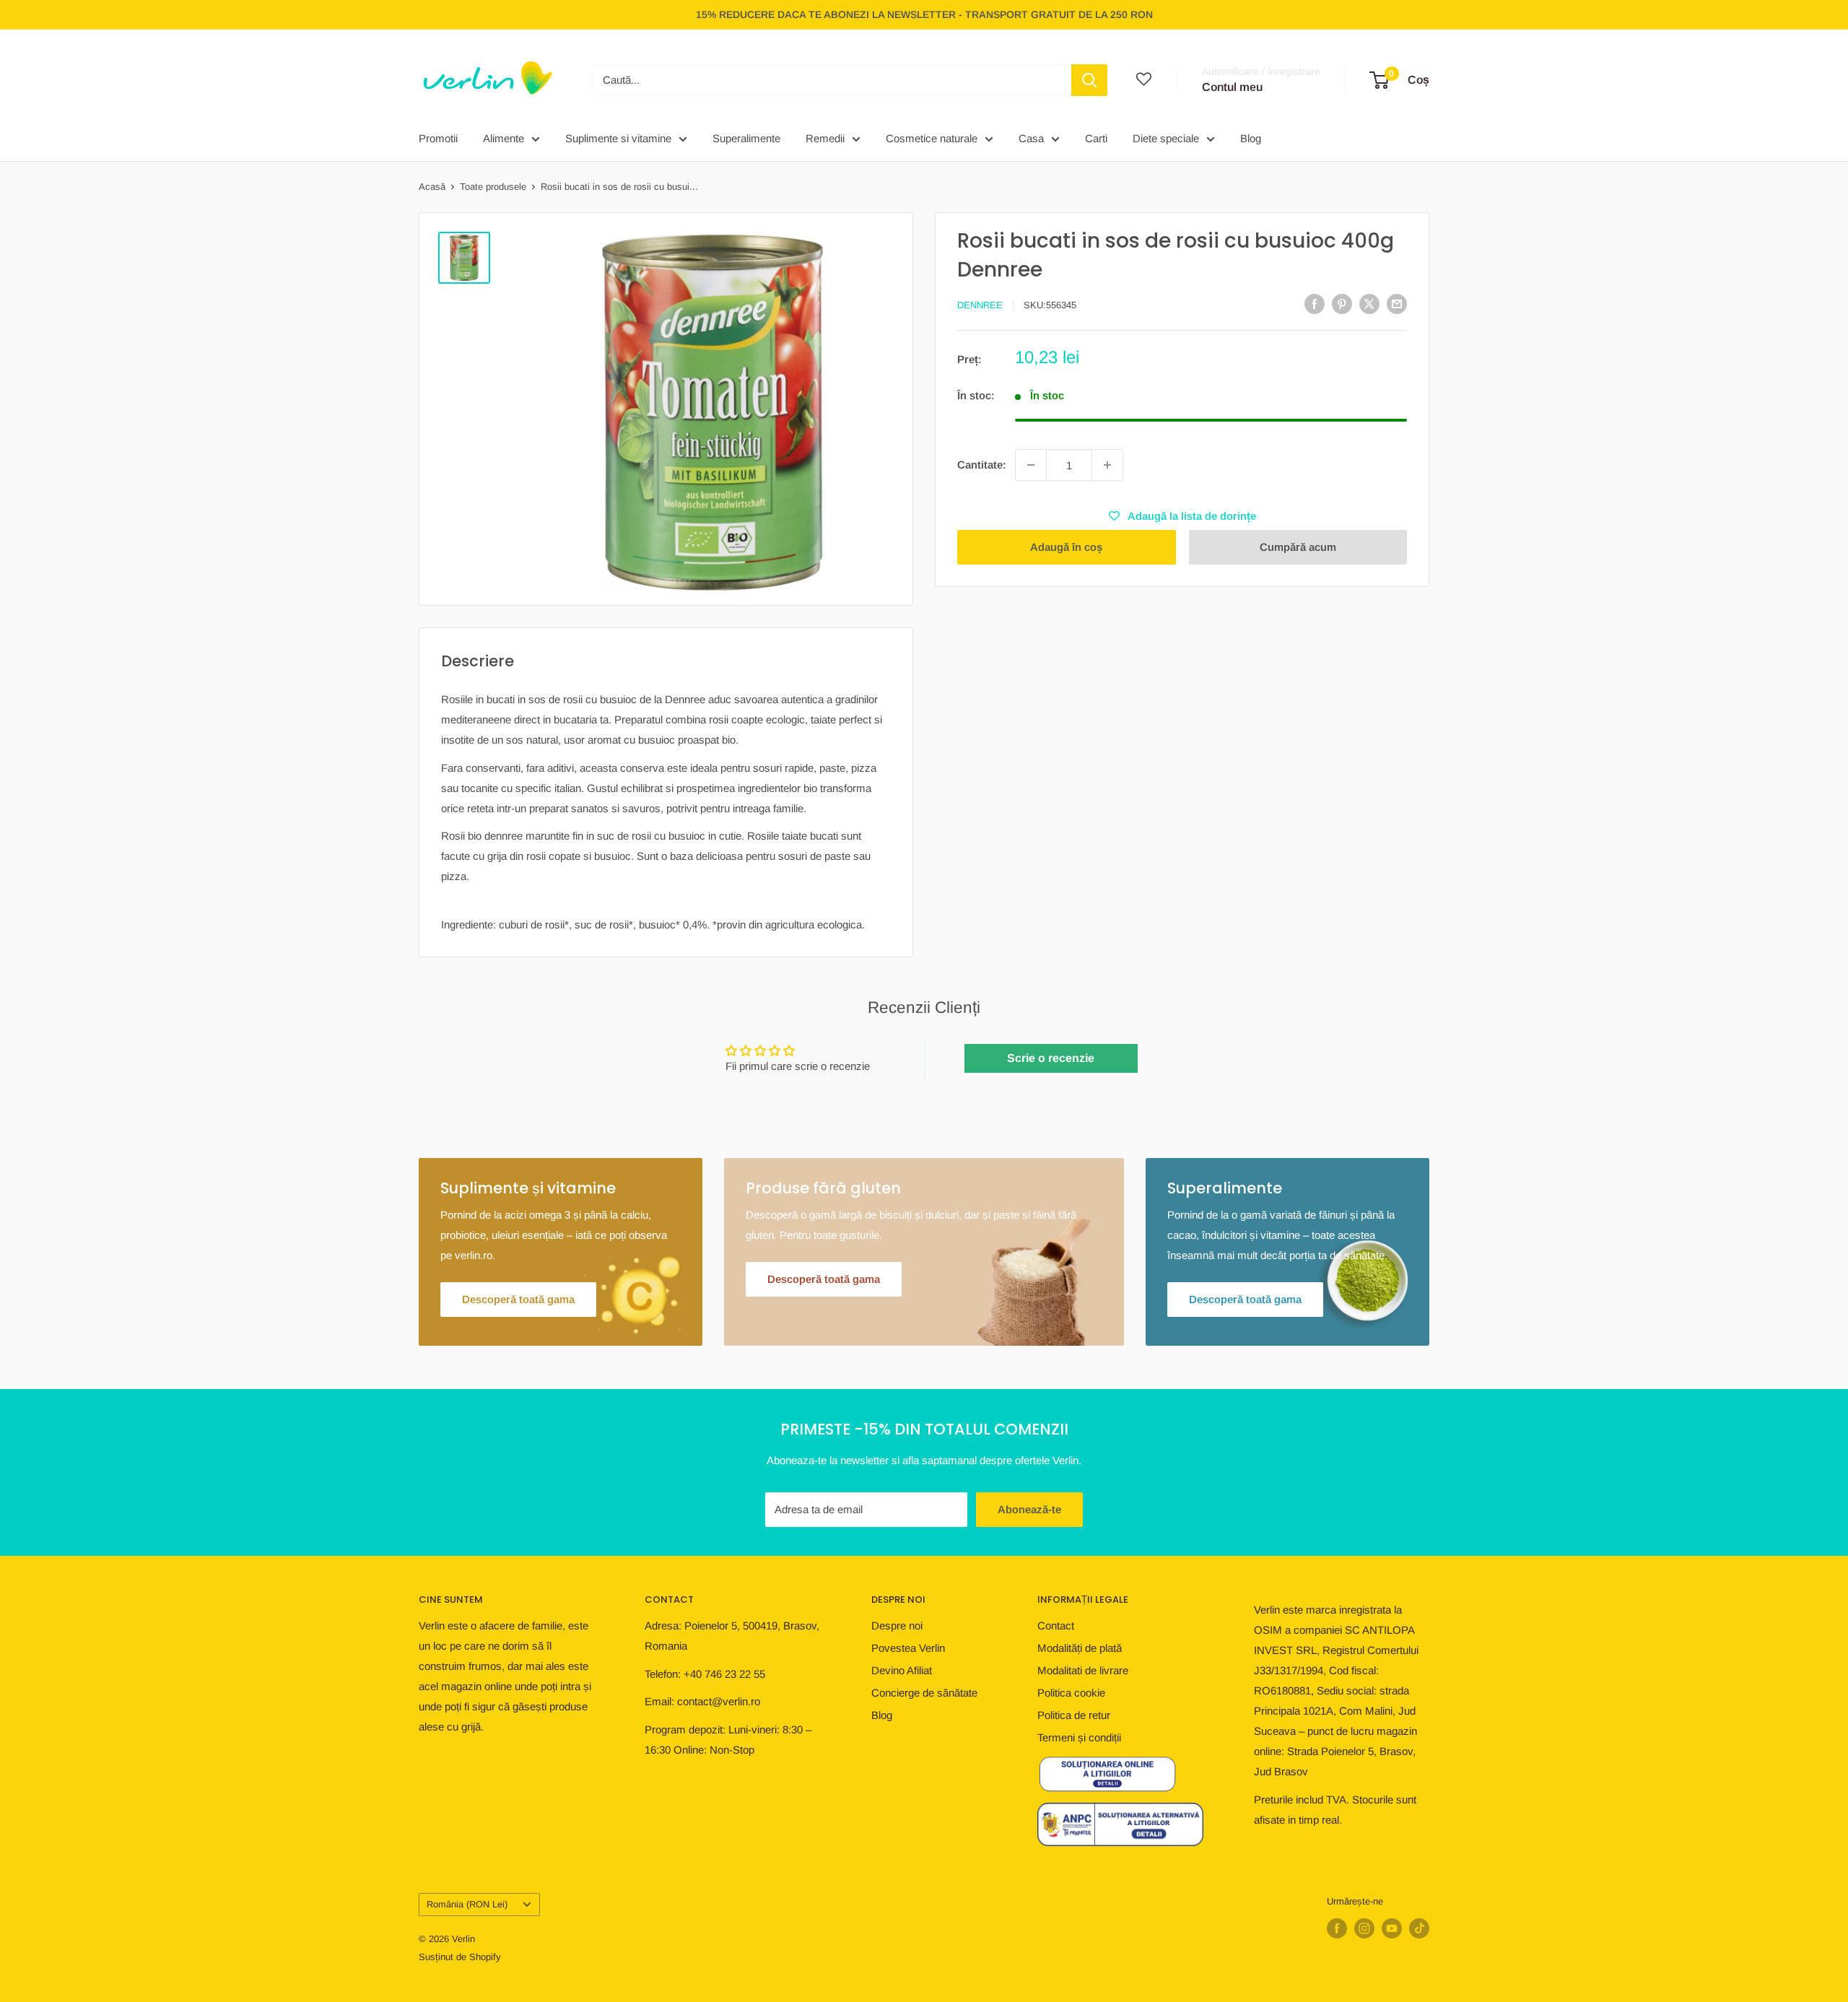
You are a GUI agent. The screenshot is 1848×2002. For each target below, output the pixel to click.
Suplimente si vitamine (618, 138)
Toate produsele (493, 187)
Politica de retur (1074, 1715)
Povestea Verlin (908, 1648)
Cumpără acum (1298, 547)
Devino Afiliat (902, 1670)
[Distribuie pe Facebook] (1315, 304)
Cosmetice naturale (932, 138)
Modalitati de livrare (1083, 1670)
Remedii (825, 138)
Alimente (504, 138)
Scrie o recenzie (1051, 1058)
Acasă (432, 187)
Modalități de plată (1080, 1648)
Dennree (980, 305)
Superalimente (746, 138)
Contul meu (1232, 87)
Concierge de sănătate (924, 1693)
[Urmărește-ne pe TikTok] (1419, 1928)
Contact (1056, 1625)
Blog (1251, 138)
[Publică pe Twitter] (1369, 304)
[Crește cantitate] (1107, 465)
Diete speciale (1166, 138)
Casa (1031, 138)
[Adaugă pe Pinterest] (1342, 304)
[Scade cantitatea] (1031, 465)
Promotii (438, 138)
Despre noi (897, 1625)
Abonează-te (1029, 1509)
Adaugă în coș (1066, 547)
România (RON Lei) (467, 1904)
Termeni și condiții (1079, 1737)
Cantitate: (982, 465)
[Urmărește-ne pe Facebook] (1337, 1928)
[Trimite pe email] (1397, 304)
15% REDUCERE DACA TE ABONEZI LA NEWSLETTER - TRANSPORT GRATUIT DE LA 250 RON (924, 14)
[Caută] (1089, 80)
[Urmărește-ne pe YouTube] (1392, 1928)
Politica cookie (1071, 1693)
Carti (1096, 138)
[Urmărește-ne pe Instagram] (1364, 1928)
